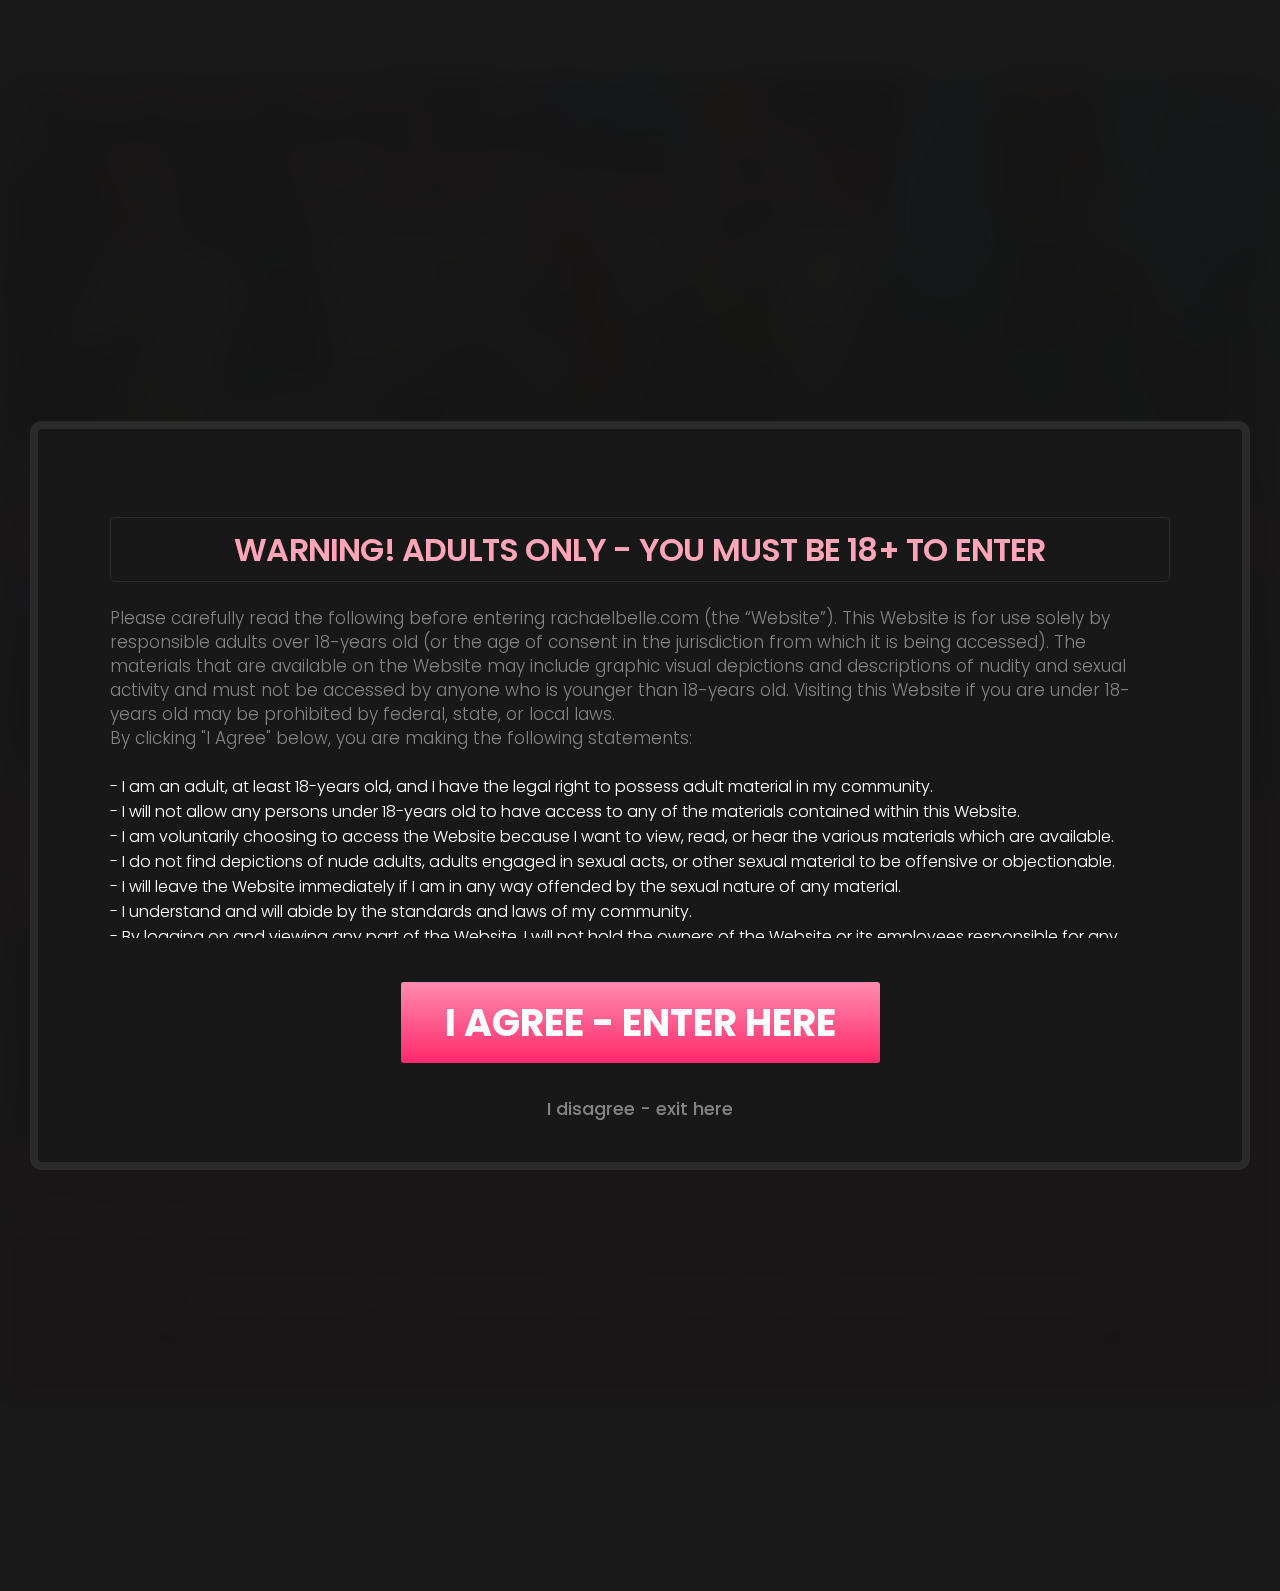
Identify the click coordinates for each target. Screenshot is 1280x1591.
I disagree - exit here (640, 1108)
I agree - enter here (640, 1022)
